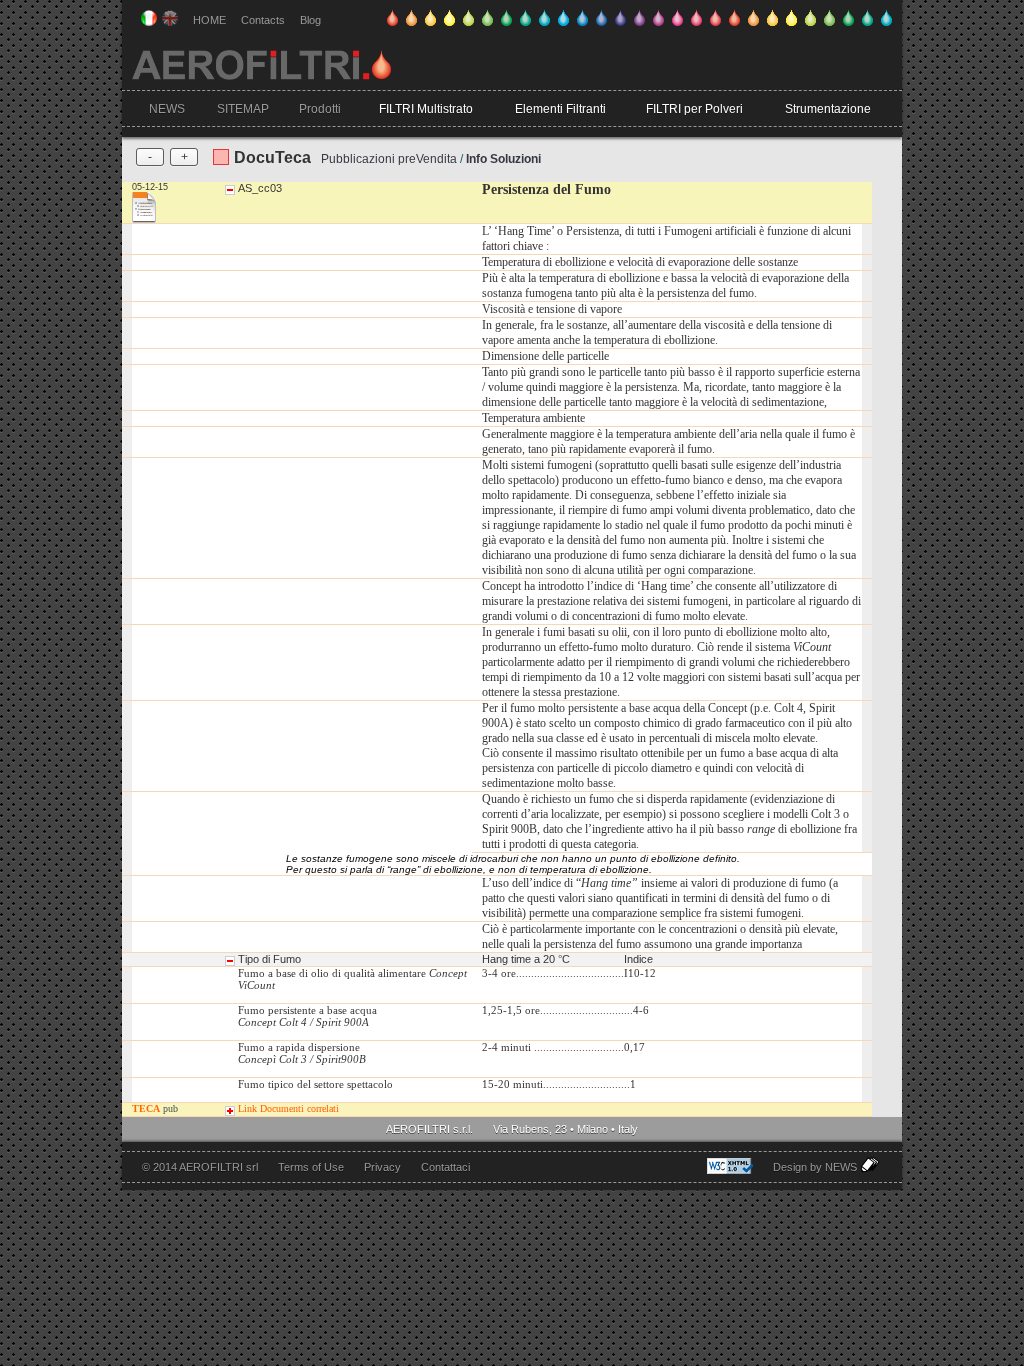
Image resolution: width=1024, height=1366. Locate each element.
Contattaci (445, 1167)
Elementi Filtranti (560, 109)
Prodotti (320, 109)
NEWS (167, 109)
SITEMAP (243, 109)
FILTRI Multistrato (426, 109)
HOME (209, 20)
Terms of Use (311, 1167)
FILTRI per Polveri (694, 109)
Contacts (263, 20)
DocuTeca (272, 157)
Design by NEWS (816, 1167)
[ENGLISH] (170, 18)
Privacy (382, 1167)
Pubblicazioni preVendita (389, 159)
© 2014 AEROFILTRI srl (200, 1167)
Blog (310, 20)
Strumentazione (828, 109)
